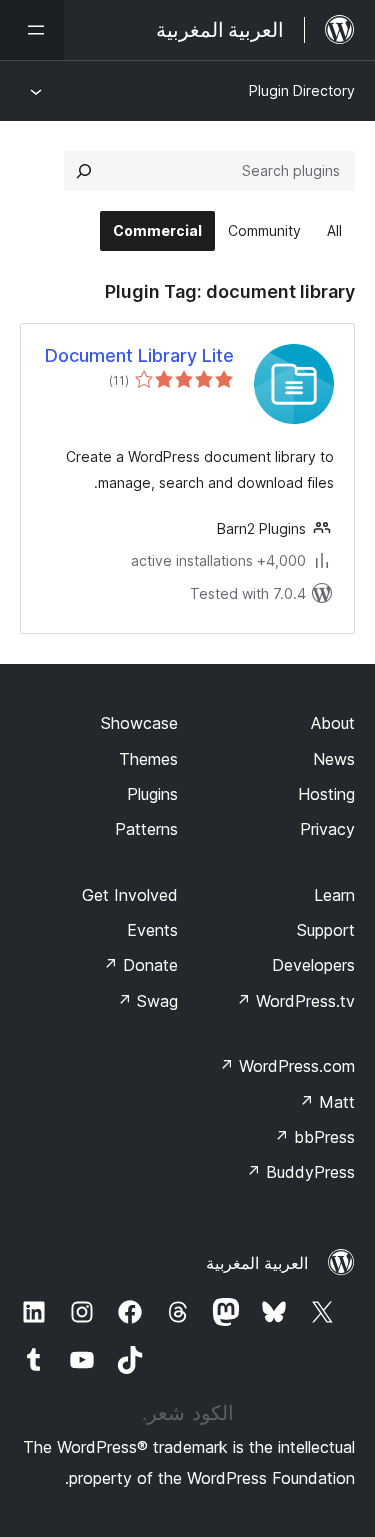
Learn (334, 895)
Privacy (327, 829)
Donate (140, 965)
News (334, 759)
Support (326, 930)
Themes (148, 759)
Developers (313, 965)
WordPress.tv (295, 1001)
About (333, 723)
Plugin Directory (302, 90)
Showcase (139, 723)
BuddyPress (300, 1172)
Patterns (146, 829)
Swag (147, 1001)
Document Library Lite (139, 355)
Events (152, 930)
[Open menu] (32, 30)
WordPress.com (287, 1066)
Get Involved (130, 895)
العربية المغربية (257, 1263)
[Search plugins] (84, 171)
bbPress (314, 1137)
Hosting (326, 794)
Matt (327, 1102)
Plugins (152, 794)
